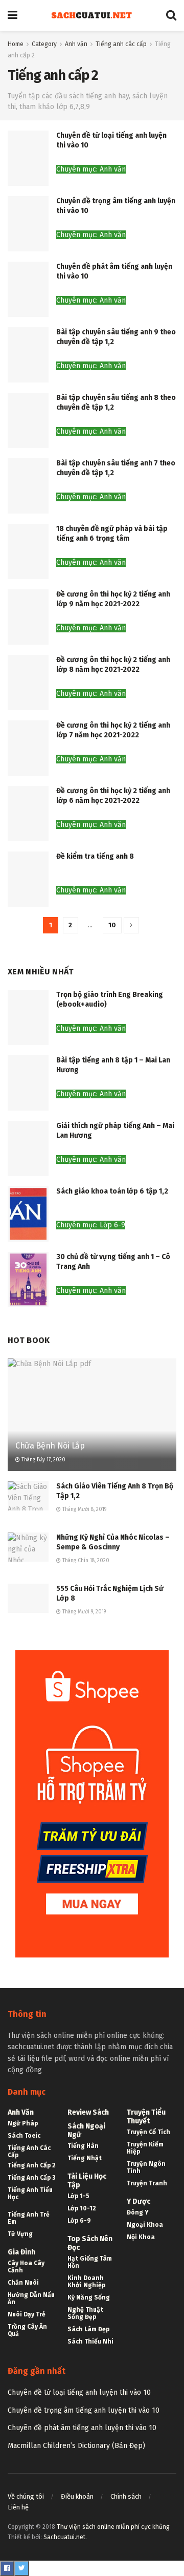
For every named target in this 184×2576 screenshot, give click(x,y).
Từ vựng (20, 2234)
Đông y (138, 2212)
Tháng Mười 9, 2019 (83, 1612)
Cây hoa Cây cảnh (26, 2267)
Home (16, 44)
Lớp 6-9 (79, 2221)
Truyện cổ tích (148, 2132)
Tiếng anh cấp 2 (32, 2165)
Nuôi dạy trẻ (27, 2314)
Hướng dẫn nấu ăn (31, 2298)
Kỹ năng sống (89, 2297)
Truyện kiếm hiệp (145, 2148)
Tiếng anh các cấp (121, 44)
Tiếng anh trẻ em (29, 2218)
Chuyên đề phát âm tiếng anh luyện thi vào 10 (82, 2428)
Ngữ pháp (23, 2123)
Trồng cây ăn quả (27, 2330)
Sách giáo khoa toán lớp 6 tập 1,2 (112, 1191)
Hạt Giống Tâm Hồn (90, 2262)
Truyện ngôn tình (146, 2167)
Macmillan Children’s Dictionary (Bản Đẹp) (76, 2446)
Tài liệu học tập (87, 2181)
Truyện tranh (147, 2183)
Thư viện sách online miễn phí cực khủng (113, 2527)
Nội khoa (141, 2237)
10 (112, 925)
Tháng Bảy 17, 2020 (43, 1460)
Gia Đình (21, 2252)
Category (44, 44)
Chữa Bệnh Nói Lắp (50, 1446)
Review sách (88, 2112)
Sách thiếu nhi (90, 2341)
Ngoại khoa (145, 2225)
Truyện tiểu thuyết (146, 2117)
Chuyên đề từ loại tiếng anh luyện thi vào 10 (79, 2392)
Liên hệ (18, 2507)
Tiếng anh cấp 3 (31, 2178)
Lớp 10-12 (82, 2208)
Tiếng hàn (83, 2146)
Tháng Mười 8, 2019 (84, 1509)
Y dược (139, 2201)
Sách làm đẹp (88, 2329)
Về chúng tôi (26, 2496)
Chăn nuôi (23, 2283)
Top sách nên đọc (90, 2243)
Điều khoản (77, 2496)
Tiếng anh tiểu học (30, 2194)
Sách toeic (24, 2136)
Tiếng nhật (85, 2158)
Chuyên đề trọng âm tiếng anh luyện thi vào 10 (84, 2410)
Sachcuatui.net (64, 2537)
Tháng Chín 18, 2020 (85, 1561)
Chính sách (126, 2496)
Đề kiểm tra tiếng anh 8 (95, 856)
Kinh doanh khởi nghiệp (86, 2282)
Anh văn (76, 44)
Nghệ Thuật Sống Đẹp (85, 2313)
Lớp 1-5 (78, 2196)
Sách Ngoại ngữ (86, 2131)
